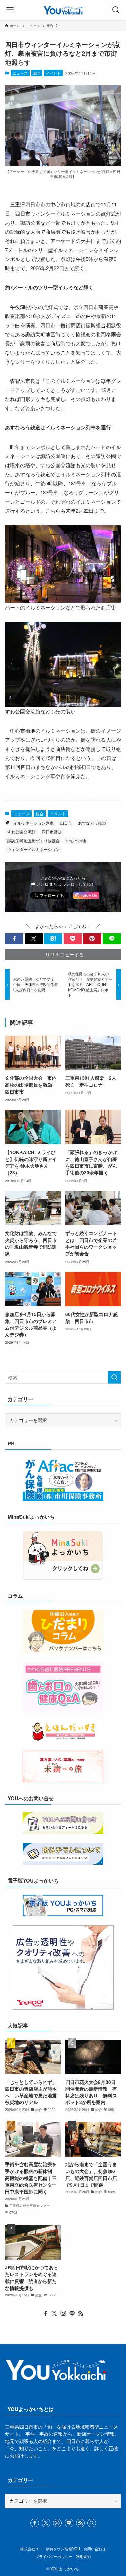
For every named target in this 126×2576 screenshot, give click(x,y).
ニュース (20, 73)
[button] (14, 939)
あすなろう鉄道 (92, 823)
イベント (53, 73)
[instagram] (63, 2313)
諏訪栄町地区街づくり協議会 (34, 840)
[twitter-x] (54, 2313)
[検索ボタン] (116, 10)
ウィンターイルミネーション (34, 849)
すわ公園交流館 (22, 832)
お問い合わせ (95, 2549)
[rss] (81, 2313)
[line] (72, 2313)
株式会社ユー (31, 2549)
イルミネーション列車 (34, 823)
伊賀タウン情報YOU (63, 2549)
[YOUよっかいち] (63, 10)
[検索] (92, 2523)
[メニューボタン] (10, 10)
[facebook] (46, 2313)
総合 (37, 73)
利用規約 (83, 2556)
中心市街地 (76, 840)
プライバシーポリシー (54, 2556)
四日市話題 (52, 832)
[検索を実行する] (114, 1377)
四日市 (66, 823)
